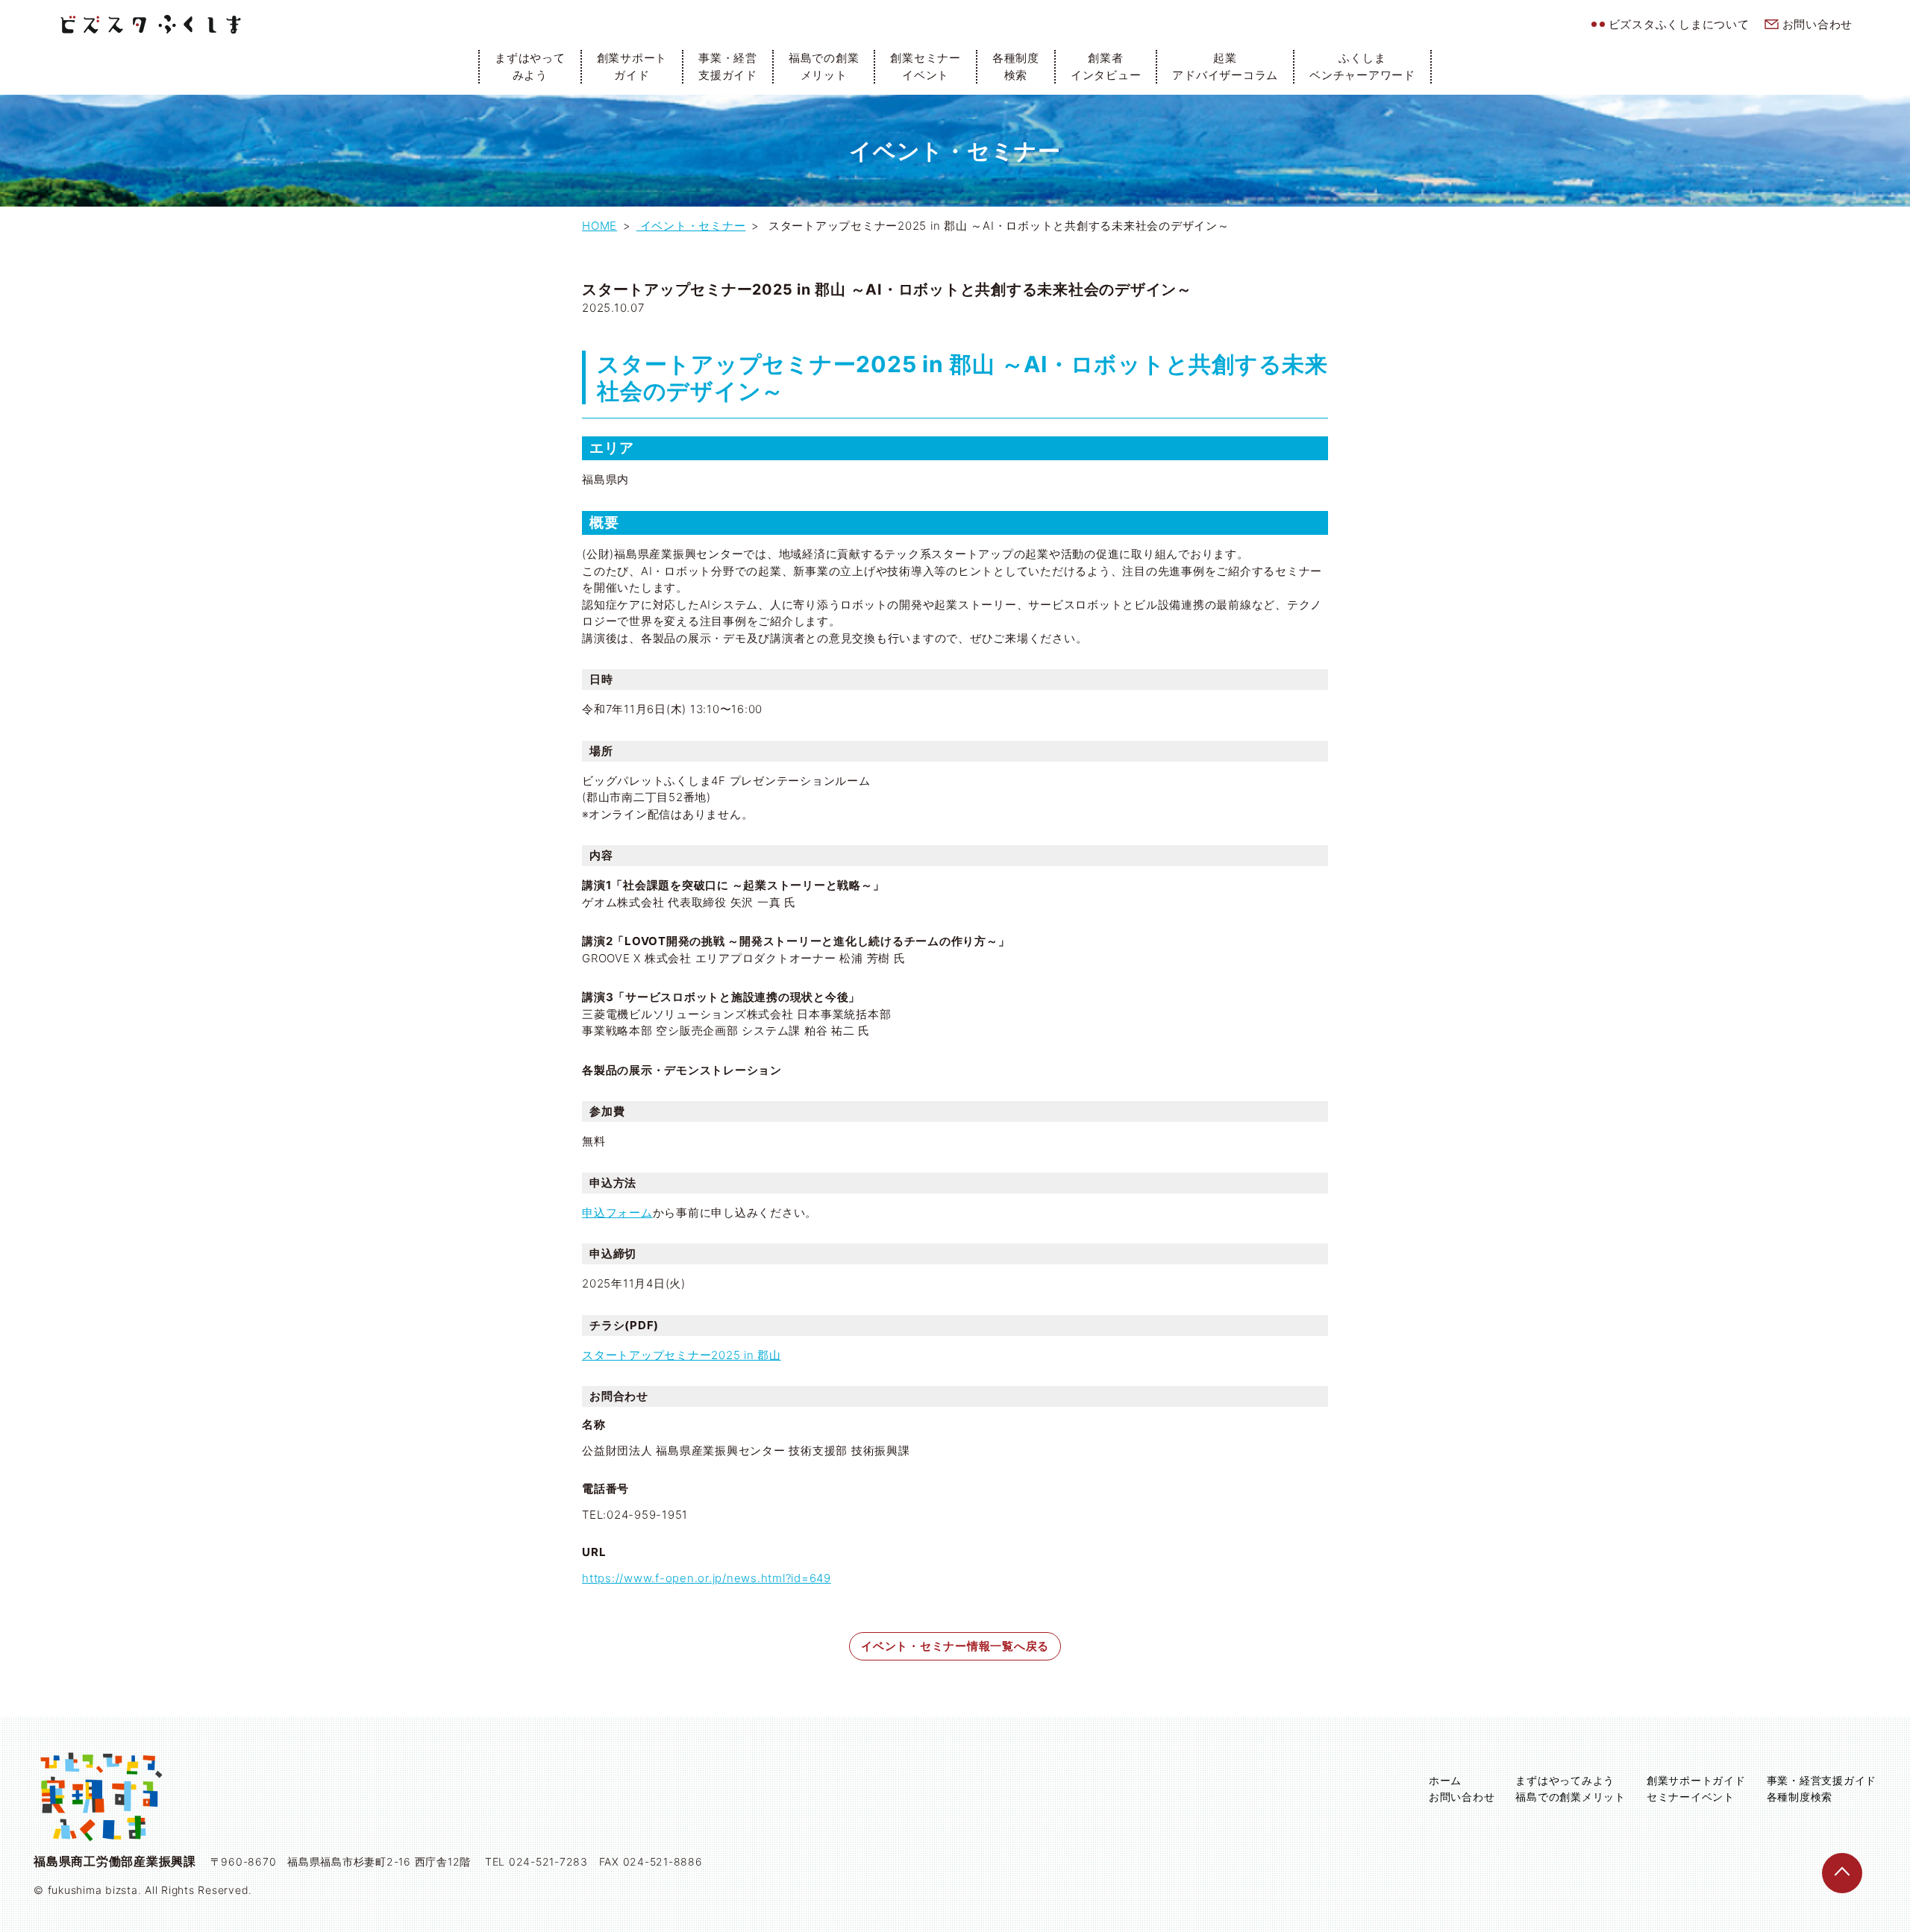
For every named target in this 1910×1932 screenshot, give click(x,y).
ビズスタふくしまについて (1679, 24)
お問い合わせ (1818, 24)
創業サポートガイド (632, 66)
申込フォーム (617, 1213)
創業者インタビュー (1106, 66)
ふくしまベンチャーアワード (1362, 66)
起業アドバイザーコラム (1225, 66)
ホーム (1445, 1780)
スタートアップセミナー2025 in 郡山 (682, 1355)
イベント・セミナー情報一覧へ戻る (955, 1646)
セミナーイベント (1691, 1797)
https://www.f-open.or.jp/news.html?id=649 (707, 1578)
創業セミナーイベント (926, 66)
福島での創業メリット (824, 66)
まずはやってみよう (530, 66)
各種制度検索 (1016, 66)
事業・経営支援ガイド (728, 66)
